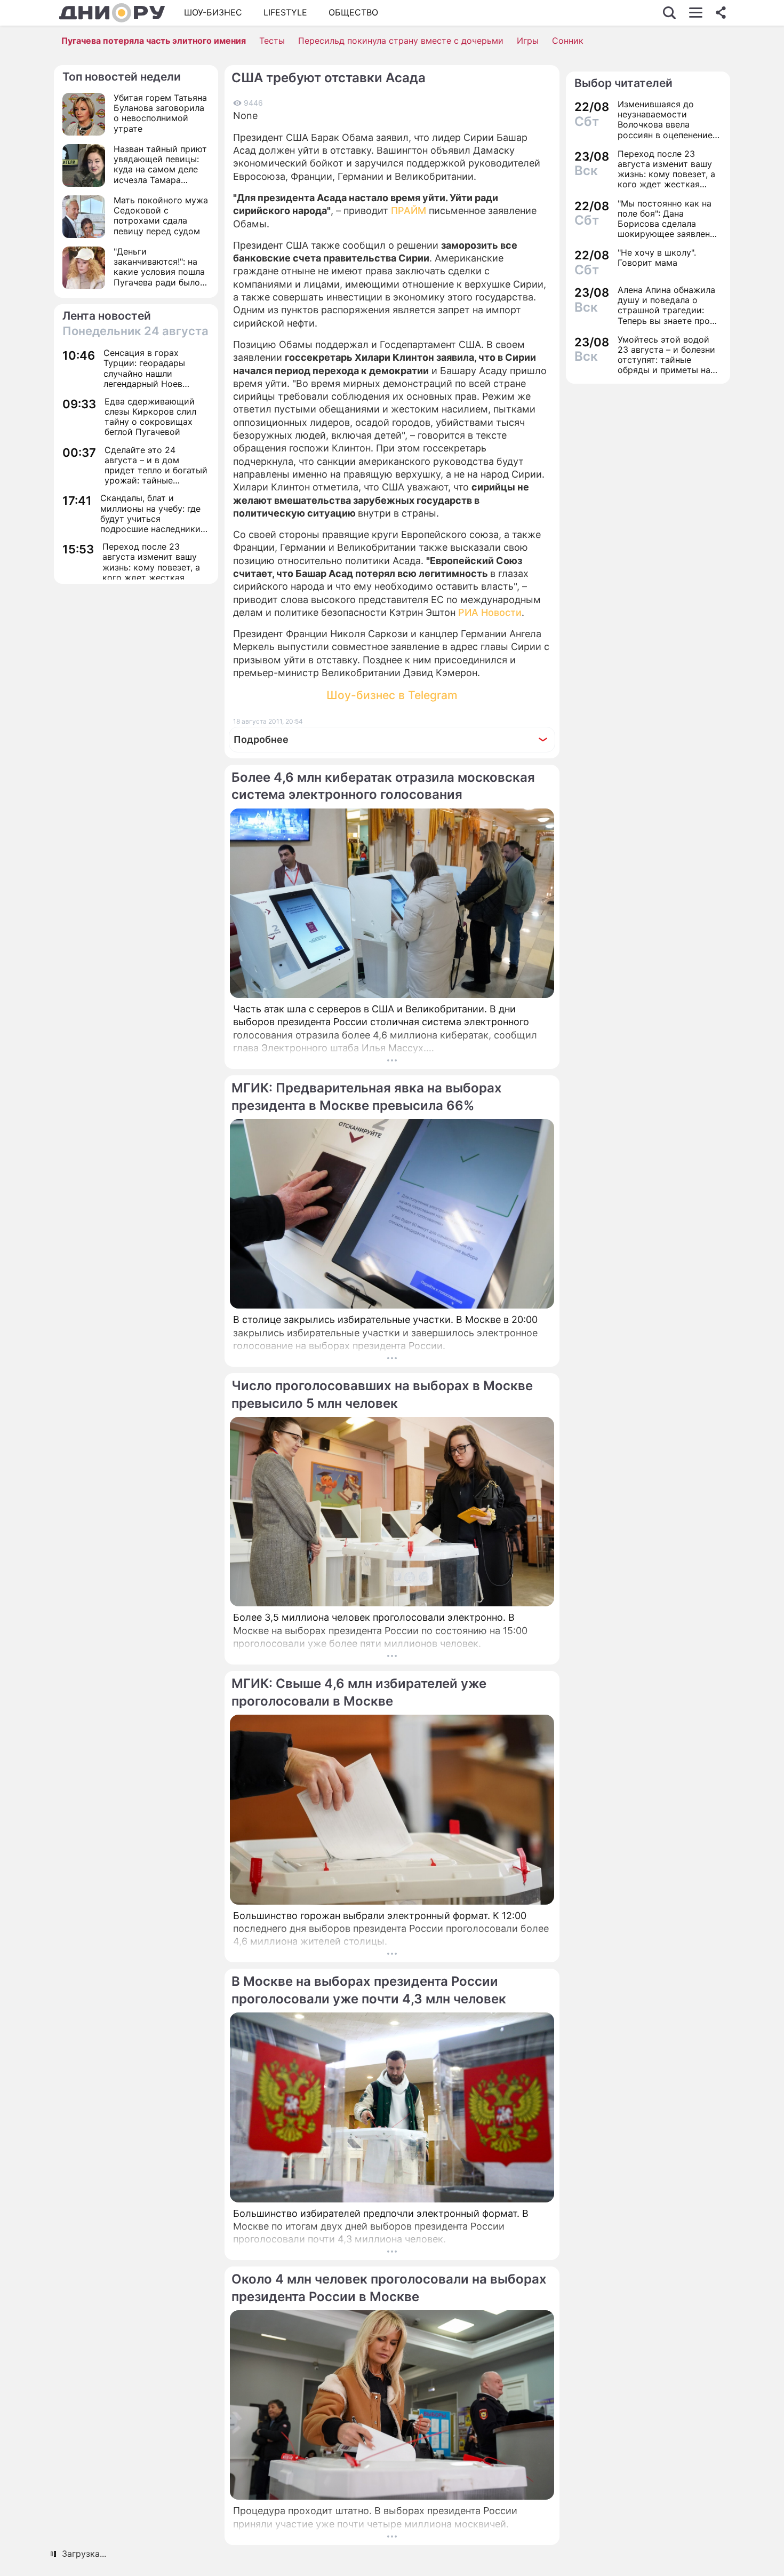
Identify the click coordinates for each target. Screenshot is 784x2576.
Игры (528, 41)
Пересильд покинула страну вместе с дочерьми (401, 41)
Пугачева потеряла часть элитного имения (154, 41)
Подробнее (261, 739)
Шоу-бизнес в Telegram (392, 695)
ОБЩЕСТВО (353, 12)
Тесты (272, 41)
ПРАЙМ (409, 211)
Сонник (568, 41)
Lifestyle (285, 12)
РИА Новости (490, 612)
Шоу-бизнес (213, 12)
